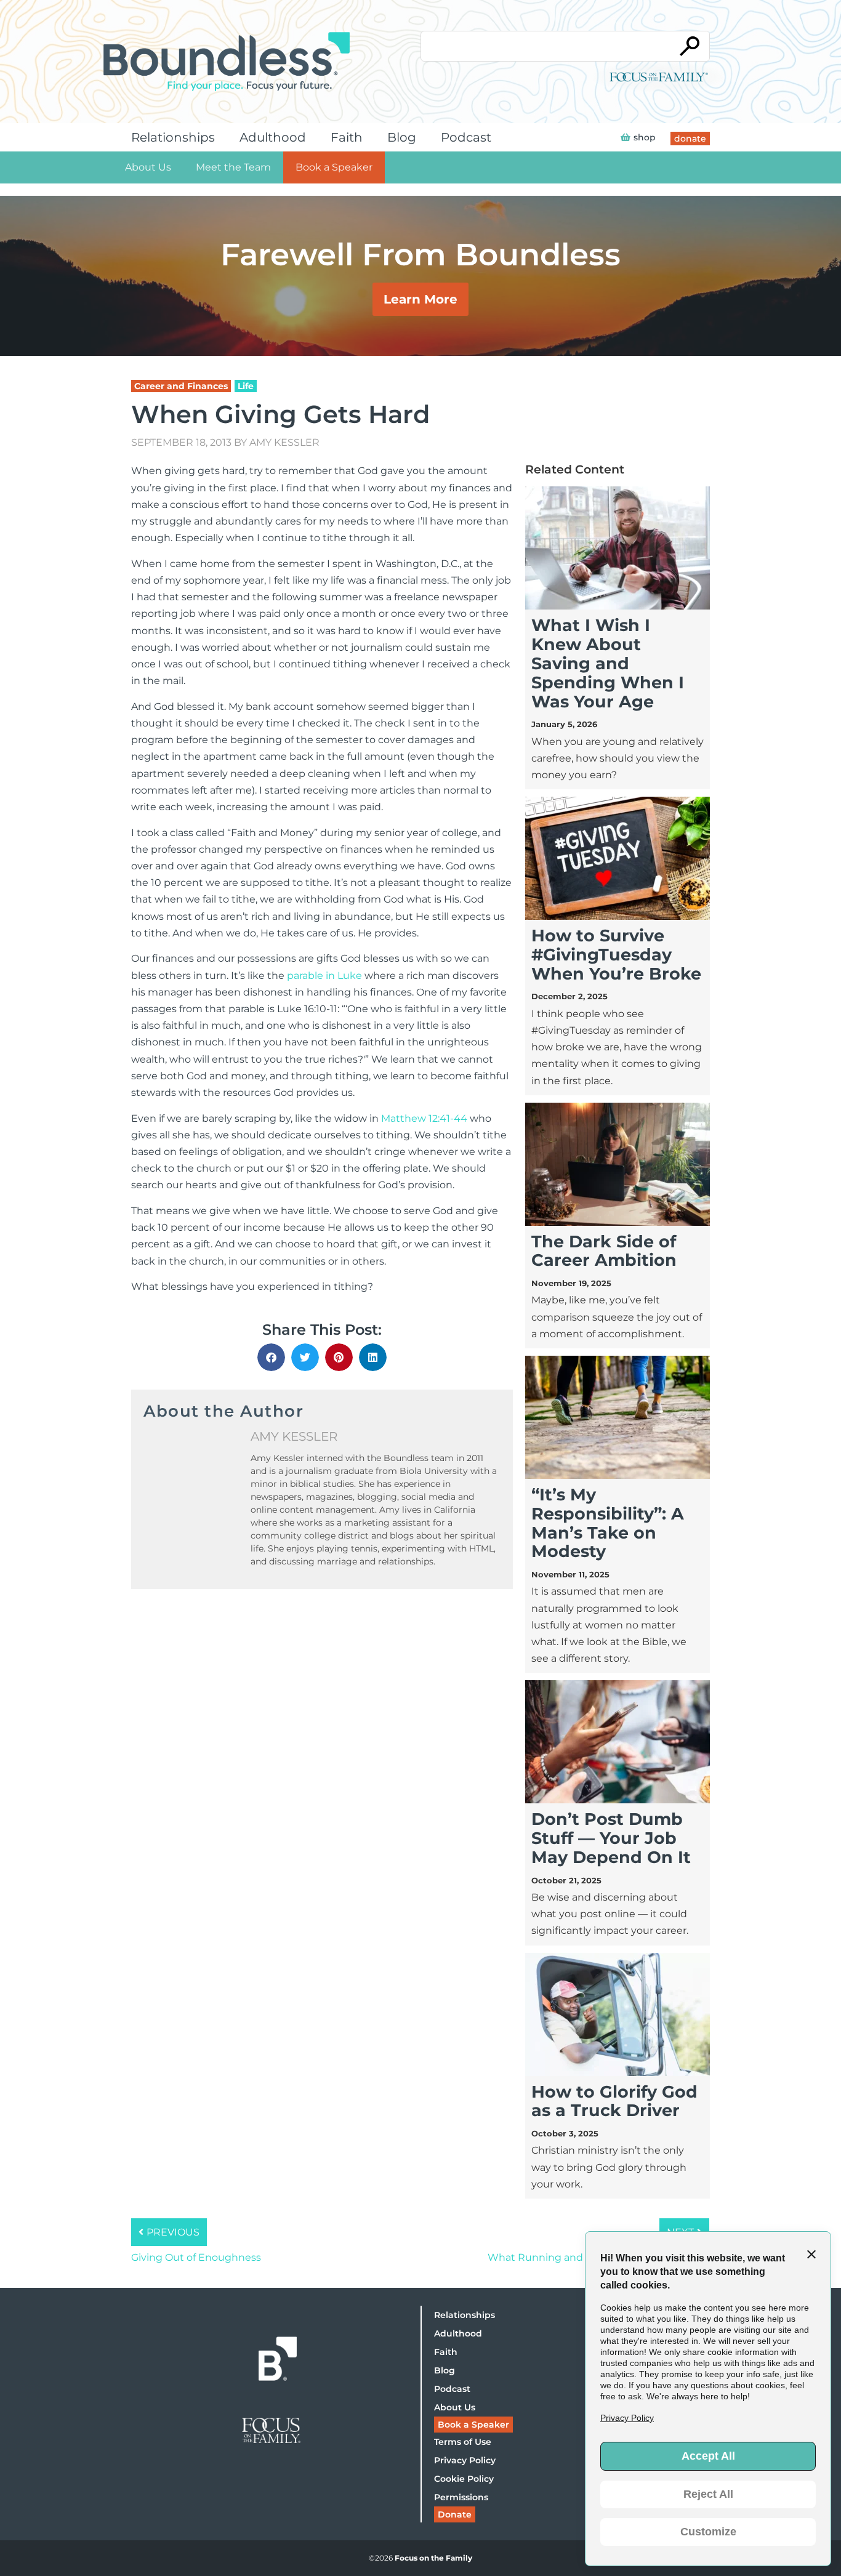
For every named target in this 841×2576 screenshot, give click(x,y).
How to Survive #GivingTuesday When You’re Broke (616, 955)
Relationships (173, 137)
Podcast (466, 137)
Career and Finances (181, 386)
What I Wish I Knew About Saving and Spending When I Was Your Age (608, 663)
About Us (148, 167)
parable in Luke (324, 976)
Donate (455, 2514)
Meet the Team (233, 167)
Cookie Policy (464, 2479)
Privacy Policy (465, 2460)
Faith (347, 137)
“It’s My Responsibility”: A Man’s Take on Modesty (608, 1523)
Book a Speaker (334, 167)
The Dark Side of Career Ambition (604, 1251)
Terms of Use (463, 2442)
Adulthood (273, 137)
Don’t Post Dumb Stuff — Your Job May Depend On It (611, 1838)
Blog (402, 137)
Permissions (461, 2497)
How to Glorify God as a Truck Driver (614, 2101)
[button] (271, 1357)
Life (246, 386)
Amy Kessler (284, 442)
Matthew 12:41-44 (424, 1118)
